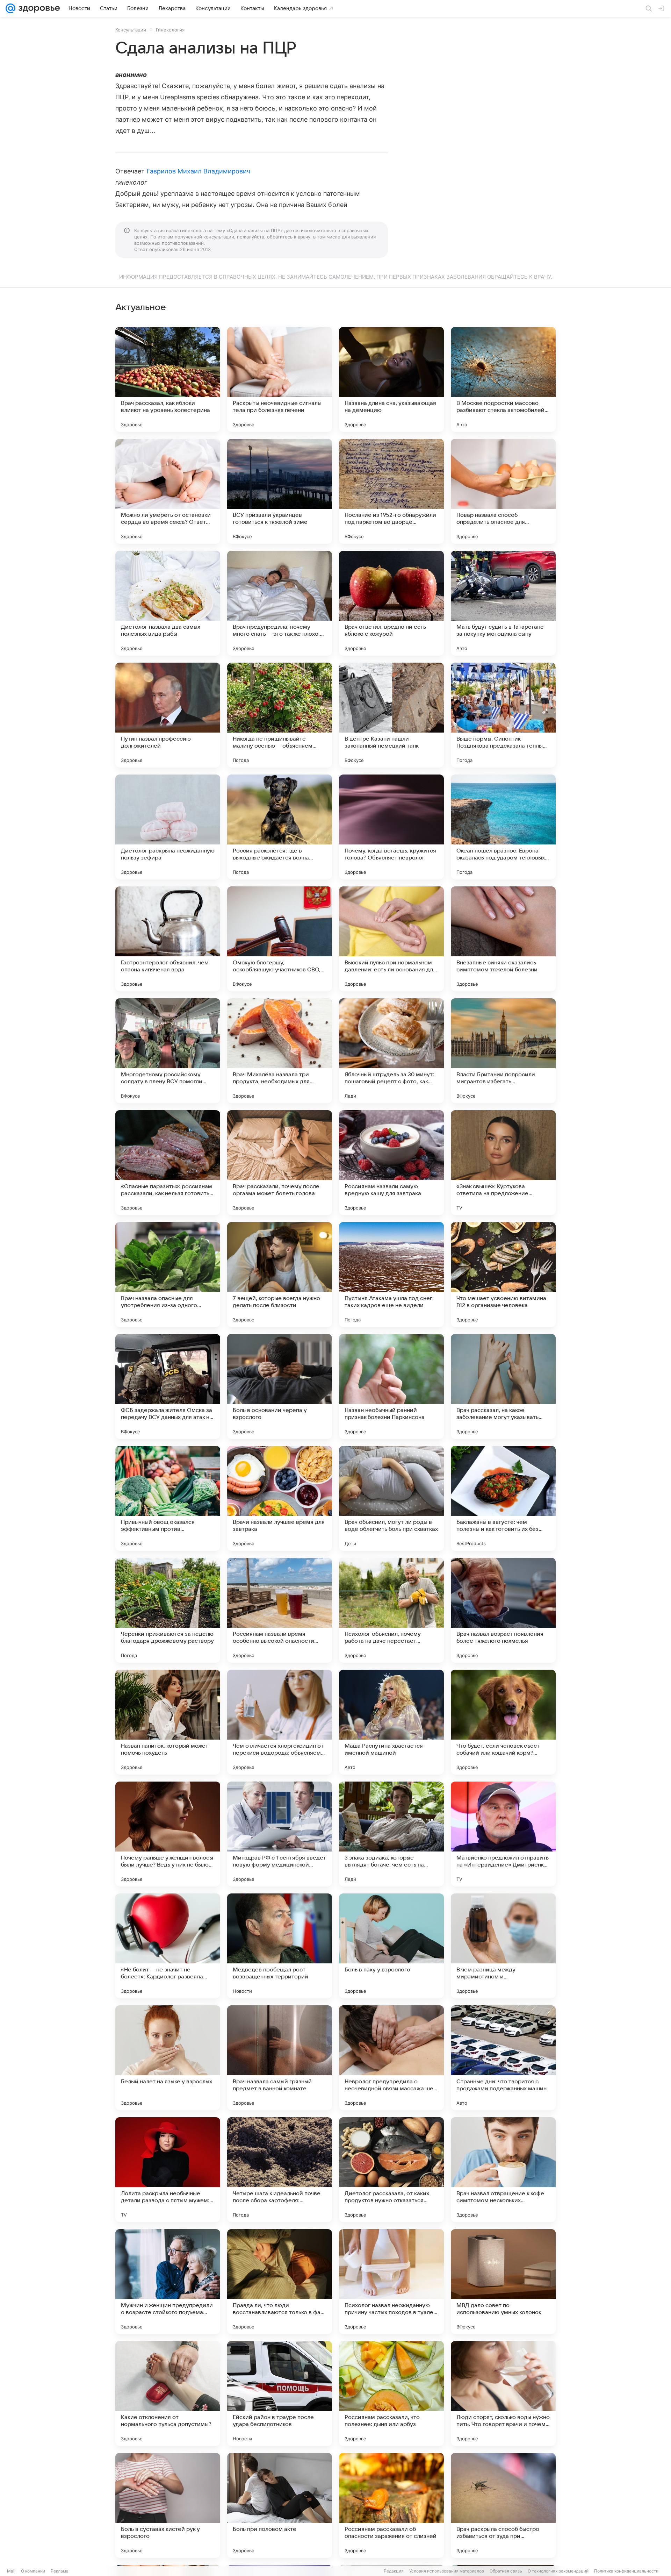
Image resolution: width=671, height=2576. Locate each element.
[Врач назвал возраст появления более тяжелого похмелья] (503, 1610)
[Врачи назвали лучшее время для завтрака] (280, 1498)
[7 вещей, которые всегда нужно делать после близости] (280, 1275)
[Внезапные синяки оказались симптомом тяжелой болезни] (503, 939)
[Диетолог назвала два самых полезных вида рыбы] (168, 603)
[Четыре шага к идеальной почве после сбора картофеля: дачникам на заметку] (280, 2170)
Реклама (60, 2571)
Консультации (131, 30)
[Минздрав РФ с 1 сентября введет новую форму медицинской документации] (280, 1834)
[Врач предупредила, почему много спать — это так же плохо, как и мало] (280, 603)
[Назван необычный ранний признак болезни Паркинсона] (391, 1386)
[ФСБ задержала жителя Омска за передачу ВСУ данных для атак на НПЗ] (168, 1386)
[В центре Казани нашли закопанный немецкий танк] (391, 715)
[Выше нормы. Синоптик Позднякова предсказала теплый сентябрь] (503, 715)
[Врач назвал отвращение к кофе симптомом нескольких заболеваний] (503, 2170)
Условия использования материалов (447, 2571)
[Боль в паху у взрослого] (391, 1946)
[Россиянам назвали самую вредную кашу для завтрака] (391, 1163)
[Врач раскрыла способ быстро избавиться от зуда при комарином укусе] (503, 2505)
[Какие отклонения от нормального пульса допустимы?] (168, 2393)
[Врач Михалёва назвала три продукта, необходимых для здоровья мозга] (280, 1051)
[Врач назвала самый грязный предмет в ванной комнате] (280, 2058)
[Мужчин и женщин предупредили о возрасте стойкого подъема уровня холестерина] (168, 2282)
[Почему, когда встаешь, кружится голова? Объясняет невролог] (391, 827)
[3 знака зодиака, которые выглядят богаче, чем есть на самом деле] (391, 1834)
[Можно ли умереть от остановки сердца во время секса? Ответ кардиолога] (168, 491)
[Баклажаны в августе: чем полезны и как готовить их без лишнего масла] (503, 1498)
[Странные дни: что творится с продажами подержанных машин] (503, 2058)
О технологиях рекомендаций (558, 2571)
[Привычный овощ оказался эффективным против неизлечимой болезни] (168, 1498)
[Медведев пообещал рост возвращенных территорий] (280, 1946)
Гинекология (170, 30)
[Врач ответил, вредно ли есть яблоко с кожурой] (391, 603)
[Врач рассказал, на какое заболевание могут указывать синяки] (503, 1386)
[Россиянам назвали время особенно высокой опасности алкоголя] (280, 1610)
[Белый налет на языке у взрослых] (168, 2058)
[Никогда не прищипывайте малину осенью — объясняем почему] (280, 715)
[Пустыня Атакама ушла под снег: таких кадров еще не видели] (391, 1275)
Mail (11, 2571)
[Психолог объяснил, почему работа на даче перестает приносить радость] (391, 1610)
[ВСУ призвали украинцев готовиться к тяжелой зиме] (280, 491)
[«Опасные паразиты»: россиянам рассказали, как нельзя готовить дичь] (168, 1163)
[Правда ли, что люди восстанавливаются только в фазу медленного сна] (280, 2282)
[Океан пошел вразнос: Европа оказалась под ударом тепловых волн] (503, 827)
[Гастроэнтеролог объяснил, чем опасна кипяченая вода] (168, 939)
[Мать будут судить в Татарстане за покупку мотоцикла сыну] (503, 603)
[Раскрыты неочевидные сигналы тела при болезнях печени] (280, 379)
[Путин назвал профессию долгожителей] (168, 715)
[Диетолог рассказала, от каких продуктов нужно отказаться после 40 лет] (391, 2170)
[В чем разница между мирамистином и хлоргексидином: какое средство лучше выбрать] (503, 1946)
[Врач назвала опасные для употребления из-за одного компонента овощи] (168, 1275)
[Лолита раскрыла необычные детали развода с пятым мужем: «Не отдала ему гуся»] (168, 2170)
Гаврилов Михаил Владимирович (199, 171)
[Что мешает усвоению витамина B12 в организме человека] (503, 1275)
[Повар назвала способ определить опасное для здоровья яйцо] (503, 491)
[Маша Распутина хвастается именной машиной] (391, 1722)
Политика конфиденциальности (626, 2571)
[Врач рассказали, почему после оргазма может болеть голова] (280, 1163)
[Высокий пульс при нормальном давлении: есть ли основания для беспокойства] (391, 939)
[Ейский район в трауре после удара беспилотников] (280, 2393)
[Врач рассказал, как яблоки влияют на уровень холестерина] (168, 379)
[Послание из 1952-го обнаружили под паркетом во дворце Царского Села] (391, 491)
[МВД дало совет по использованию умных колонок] (503, 2282)
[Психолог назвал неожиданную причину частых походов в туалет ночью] (391, 2282)
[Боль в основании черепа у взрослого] (280, 1386)
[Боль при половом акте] (280, 2505)
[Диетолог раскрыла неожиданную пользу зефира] (168, 827)
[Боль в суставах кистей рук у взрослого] (168, 2505)
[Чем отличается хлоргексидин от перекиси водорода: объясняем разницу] (280, 1722)
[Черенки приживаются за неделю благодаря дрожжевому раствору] (168, 1610)
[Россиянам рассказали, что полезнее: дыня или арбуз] (391, 2393)
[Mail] (10, 8)
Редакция (394, 2571)
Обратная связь (506, 2571)
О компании (33, 2571)
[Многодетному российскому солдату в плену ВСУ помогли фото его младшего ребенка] (168, 1051)
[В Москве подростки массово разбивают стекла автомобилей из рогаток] (503, 379)
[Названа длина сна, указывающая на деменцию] (391, 379)
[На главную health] (38, 8)
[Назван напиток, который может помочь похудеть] (168, 1722)
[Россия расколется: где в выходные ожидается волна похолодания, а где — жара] (280, 827)
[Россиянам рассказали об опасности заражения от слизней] (391, 2505)
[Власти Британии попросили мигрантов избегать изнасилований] (503, 1051)
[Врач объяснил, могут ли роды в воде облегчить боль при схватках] (391, 1498)
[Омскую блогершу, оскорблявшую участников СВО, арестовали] (280, 939)
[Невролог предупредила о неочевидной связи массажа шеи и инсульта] (391, 2058)
